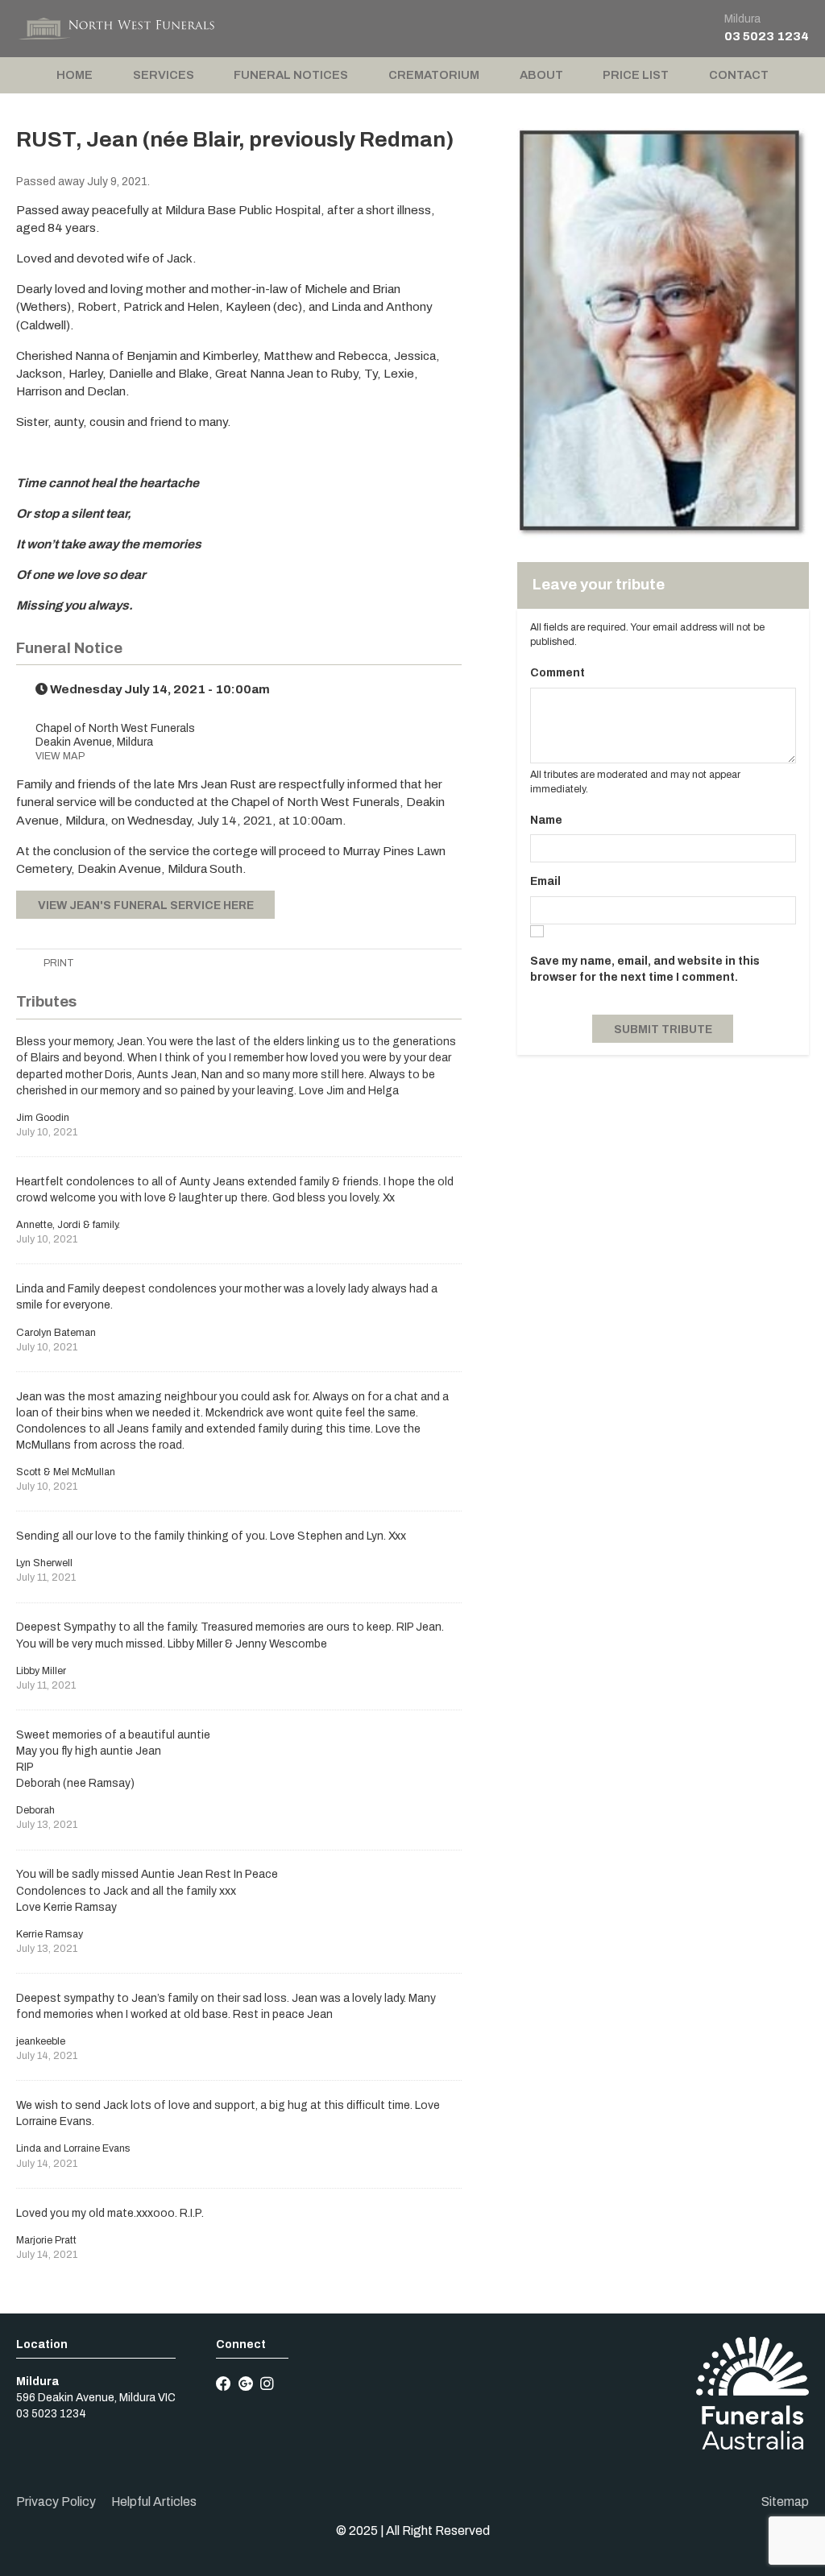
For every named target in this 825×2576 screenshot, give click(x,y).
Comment (558, 673)
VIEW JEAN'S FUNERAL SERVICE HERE (146, 906)
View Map (60, 756)
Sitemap (785, 2502)
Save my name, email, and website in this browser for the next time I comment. (645, 969)
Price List (636, 75)
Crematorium (434, 75)
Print (58, 963)
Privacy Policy (56, 2502)
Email (545, 881)
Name (546, 820)
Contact (739, 75)
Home (75, 75)
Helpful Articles (154, 2502)
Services (164, 75)
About (541, 75)
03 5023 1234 (767, 36)
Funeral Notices (291, 75)
